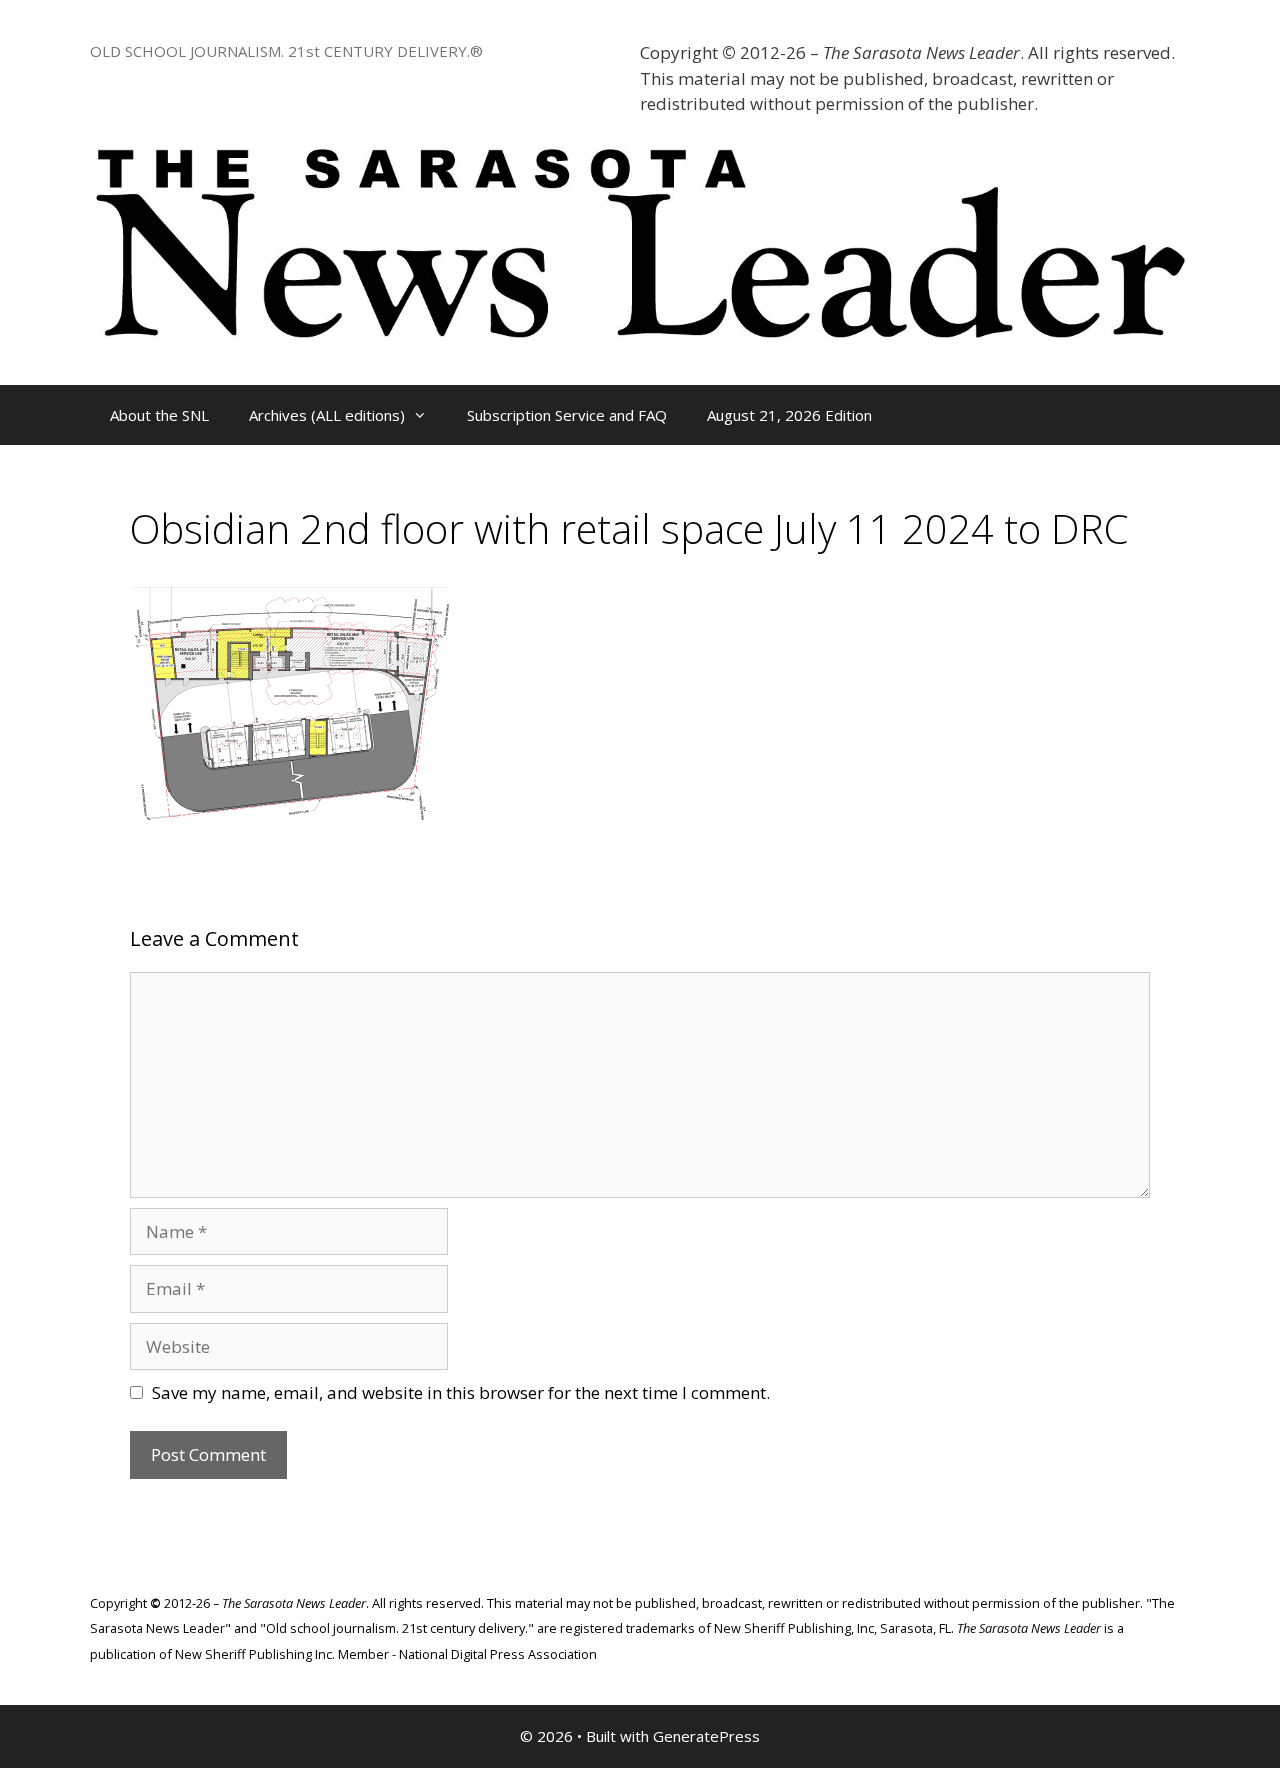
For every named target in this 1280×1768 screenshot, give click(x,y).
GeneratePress (706, 1736)
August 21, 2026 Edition (789, 415)
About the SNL (159, 415)
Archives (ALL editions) (327, 415)
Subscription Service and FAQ (567, 415)
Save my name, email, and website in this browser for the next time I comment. (461, 1392)
